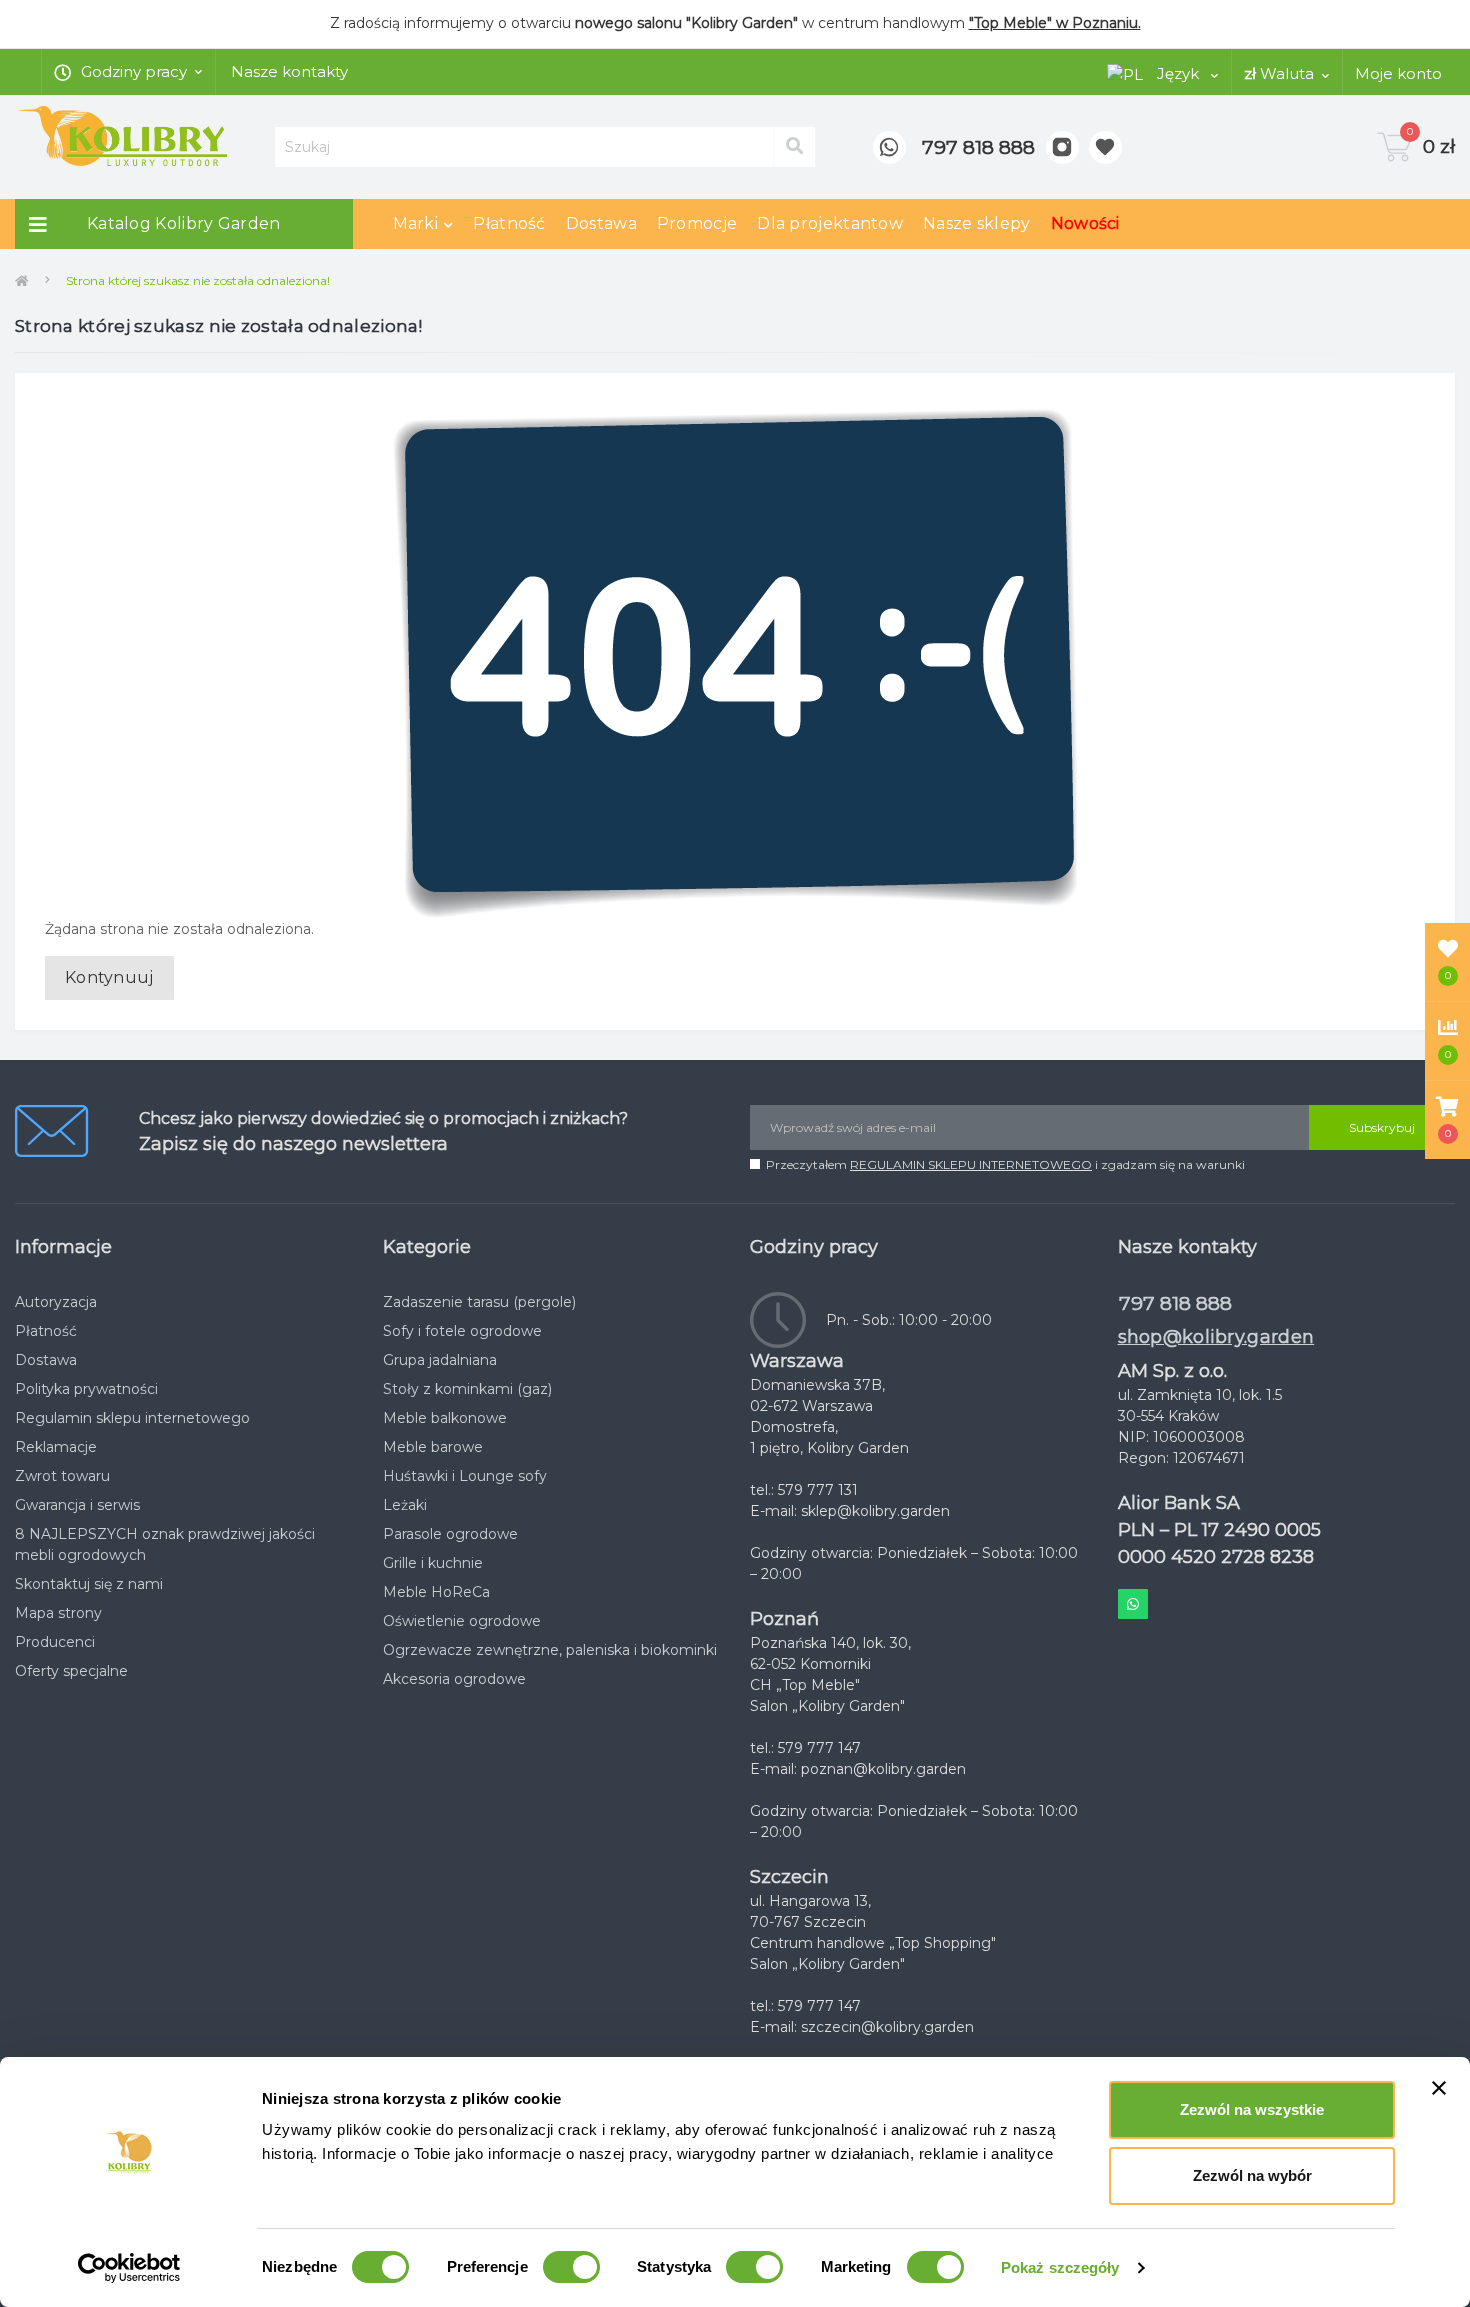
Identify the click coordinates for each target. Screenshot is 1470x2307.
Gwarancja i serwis (77, 1505)
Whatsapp (1133, 1604)
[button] (1447, 1120)
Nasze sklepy (977, 223)
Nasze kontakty (289, 71)
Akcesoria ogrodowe (454, 1679)
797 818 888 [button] (1175, 1303)
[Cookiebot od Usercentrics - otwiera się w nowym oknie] (129, 2268)
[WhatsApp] (889, 147)
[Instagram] (1062, 147)
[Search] (794, 147)
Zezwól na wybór (1252, 2175)
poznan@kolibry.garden (883, 1769)
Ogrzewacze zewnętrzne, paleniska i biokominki (550, 1650)
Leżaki (405, 1505)
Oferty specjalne (71, 1671)
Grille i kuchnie (433, 1563)
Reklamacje (56, 1447)
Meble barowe (433, 1447)
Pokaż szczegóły (1060, 2267)
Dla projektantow (830, 223)
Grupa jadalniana (440, 1360)
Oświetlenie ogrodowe (462, 1621)
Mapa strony (58, 1613)
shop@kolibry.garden (1216, 1337)
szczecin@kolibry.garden (887, 2027)
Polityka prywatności (86, 1389)
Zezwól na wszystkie (1252, 2109)
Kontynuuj (109, 977)
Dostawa (601, 223)
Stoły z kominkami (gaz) (467, 1389)
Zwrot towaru (62, 1476)
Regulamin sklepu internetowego (132, 1418)
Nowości (1085, 223)
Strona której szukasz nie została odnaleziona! (198, 280)
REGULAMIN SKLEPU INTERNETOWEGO (971, 1164)
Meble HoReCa (436, 1592)
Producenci (55, 1642)
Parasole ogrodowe (450, 1534)
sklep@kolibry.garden (875, 1511)
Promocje (697, 223)
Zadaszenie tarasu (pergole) (479, 1302)
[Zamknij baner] (1439, 2088)
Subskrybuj (1382, 1127)
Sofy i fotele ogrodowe (462, 1331)
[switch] (571, 2267)
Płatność (509, 223)
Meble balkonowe (445, 1418)
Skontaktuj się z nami (89, 1584)
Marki (416, 223)
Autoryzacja (56, 1302)
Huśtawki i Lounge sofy (465, 1476)
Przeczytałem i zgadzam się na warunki (1005, 1164)
